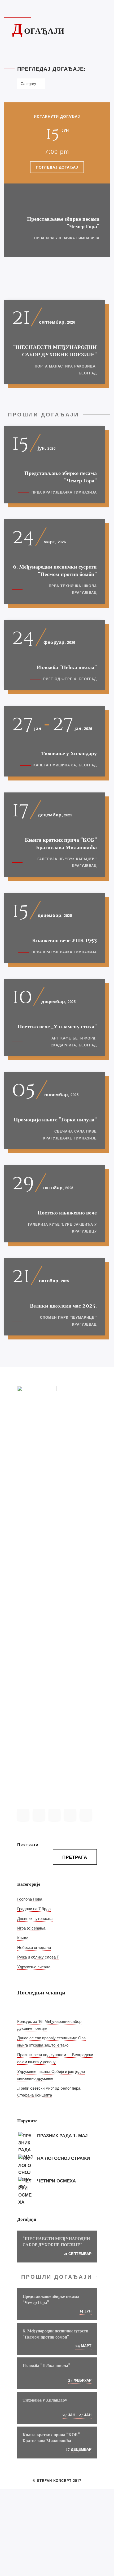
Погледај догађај (57, 167)
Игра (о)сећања (31, 1928)
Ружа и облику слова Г (38, 1957)
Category (28, 83)
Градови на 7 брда (34, 1908)
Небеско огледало (34, 1947)
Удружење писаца (34, 1967)
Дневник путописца (35, 1918)
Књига (23, 1938)
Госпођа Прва (30, 1899)
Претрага (28, 1844)
